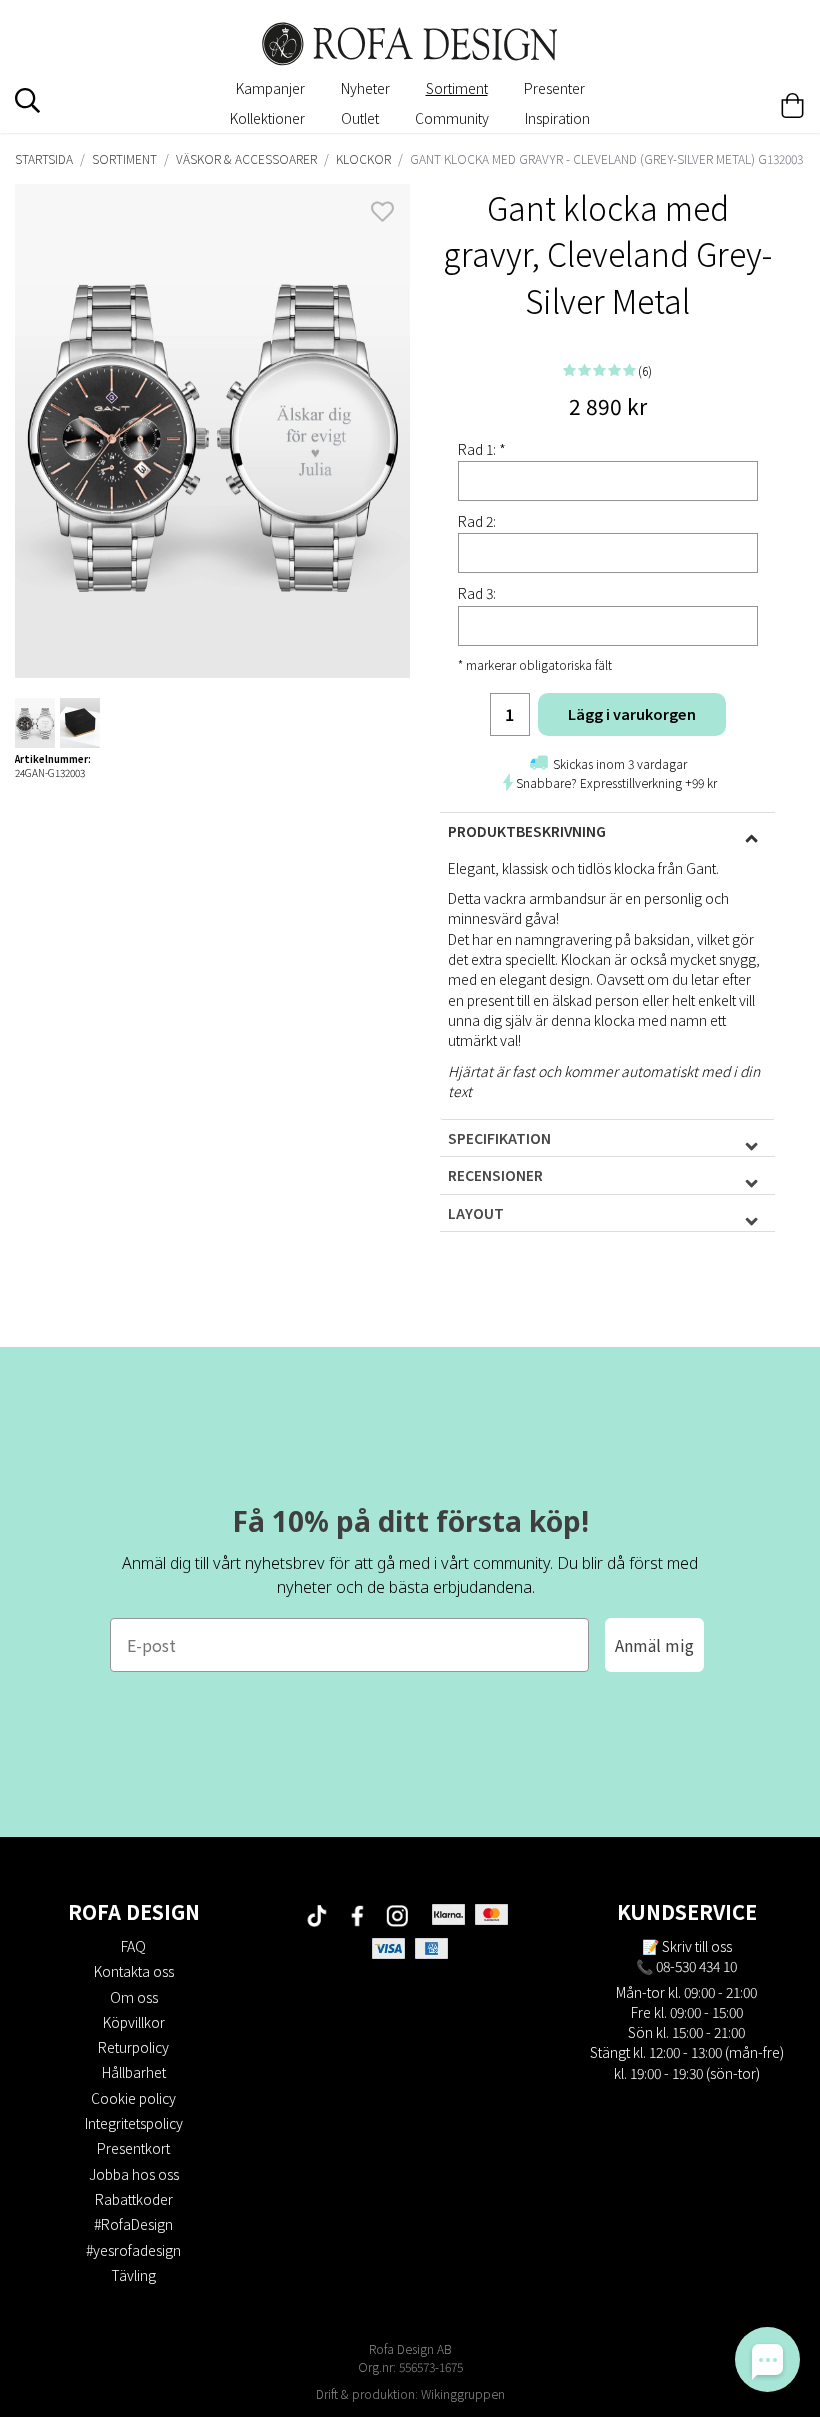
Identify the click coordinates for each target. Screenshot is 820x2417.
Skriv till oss (697, 1946)
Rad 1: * (482, 449)
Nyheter (365, 88)
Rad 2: (477, 521)
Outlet (360, 118)
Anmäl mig (654, 1645)
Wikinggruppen (463, 2393)
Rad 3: (477, 593)
